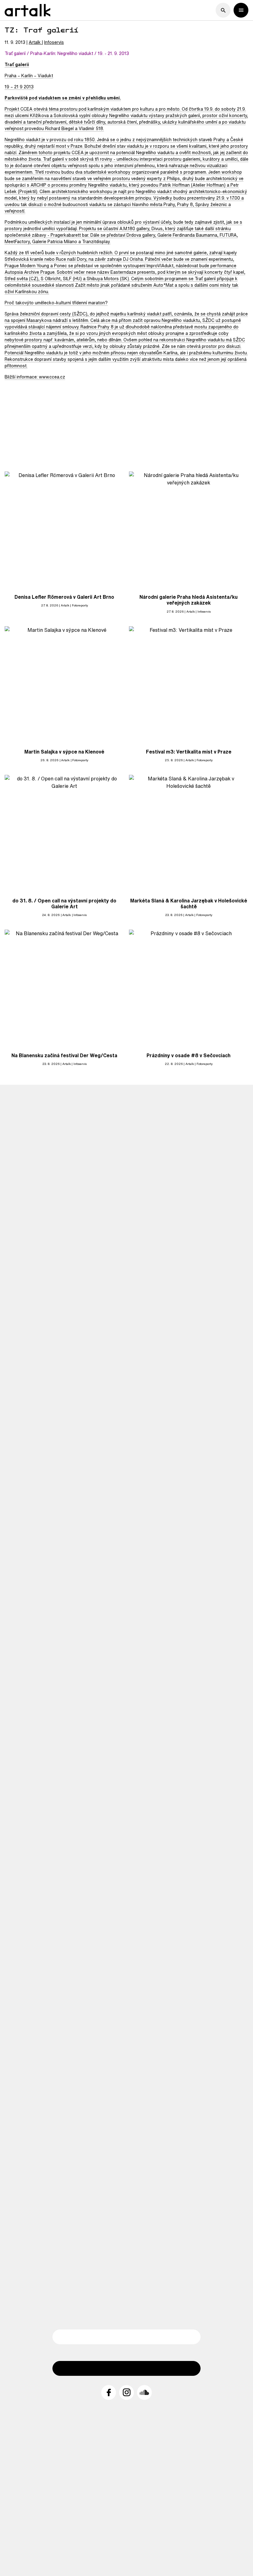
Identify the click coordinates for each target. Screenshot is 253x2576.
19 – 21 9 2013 (19, 87)
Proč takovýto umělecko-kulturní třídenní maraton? (56, 303)
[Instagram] (126, 2392)
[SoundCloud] (144, 2392)
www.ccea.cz (51, 377)
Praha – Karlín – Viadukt (29, 76)
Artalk (35, 42)
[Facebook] (109, 2392)
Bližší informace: (21, 377)
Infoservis (54, 42)
